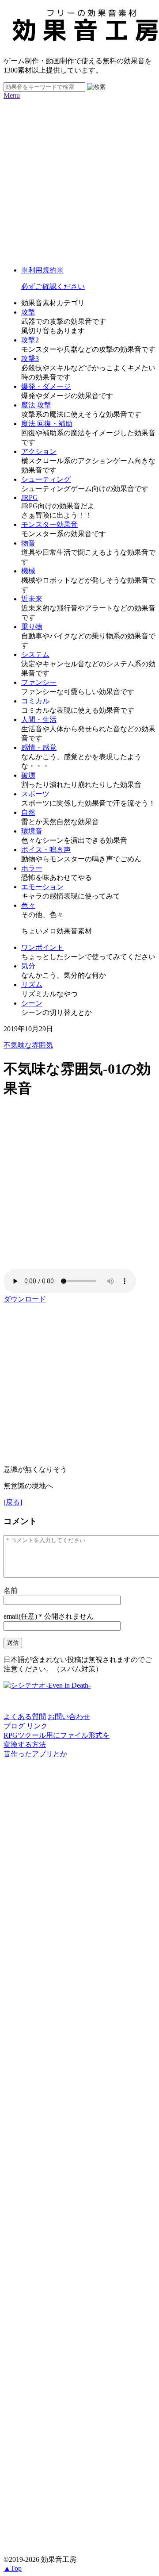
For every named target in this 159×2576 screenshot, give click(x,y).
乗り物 (32, 627)
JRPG (30, 497)
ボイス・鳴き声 (46, 850)
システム (35, 655)
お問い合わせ (69, 1717)
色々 (28, 905)
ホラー (32, 868)
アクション (39, 451)
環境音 (32, 831)
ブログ (14, 1726)
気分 (28, 966)
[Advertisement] (79, 179)
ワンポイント (42, 947)
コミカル (35, 701)
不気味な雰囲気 (28, 1045)
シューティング (46, 479)
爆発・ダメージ (46, 386)
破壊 (28, 775)
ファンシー (39, 682)
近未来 (32, 599)
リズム (32, 985)
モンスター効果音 (49, 524)
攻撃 (28, 312)
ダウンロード (25, 1299)
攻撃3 (30, 359)
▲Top (13, 2568)
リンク (37, 1726)
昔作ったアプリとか (35, 1754)
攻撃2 (30, 340)
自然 (28, 812)
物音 (28, 543)
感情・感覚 (39, 747)
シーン (32, 1003)
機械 (28, 571)
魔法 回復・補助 (47, 424)
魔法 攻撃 (36, 405)
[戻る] (13, 1502)
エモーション (42, 887)
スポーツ (35, 794)
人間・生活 (39, 720)
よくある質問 (25, 1717)
